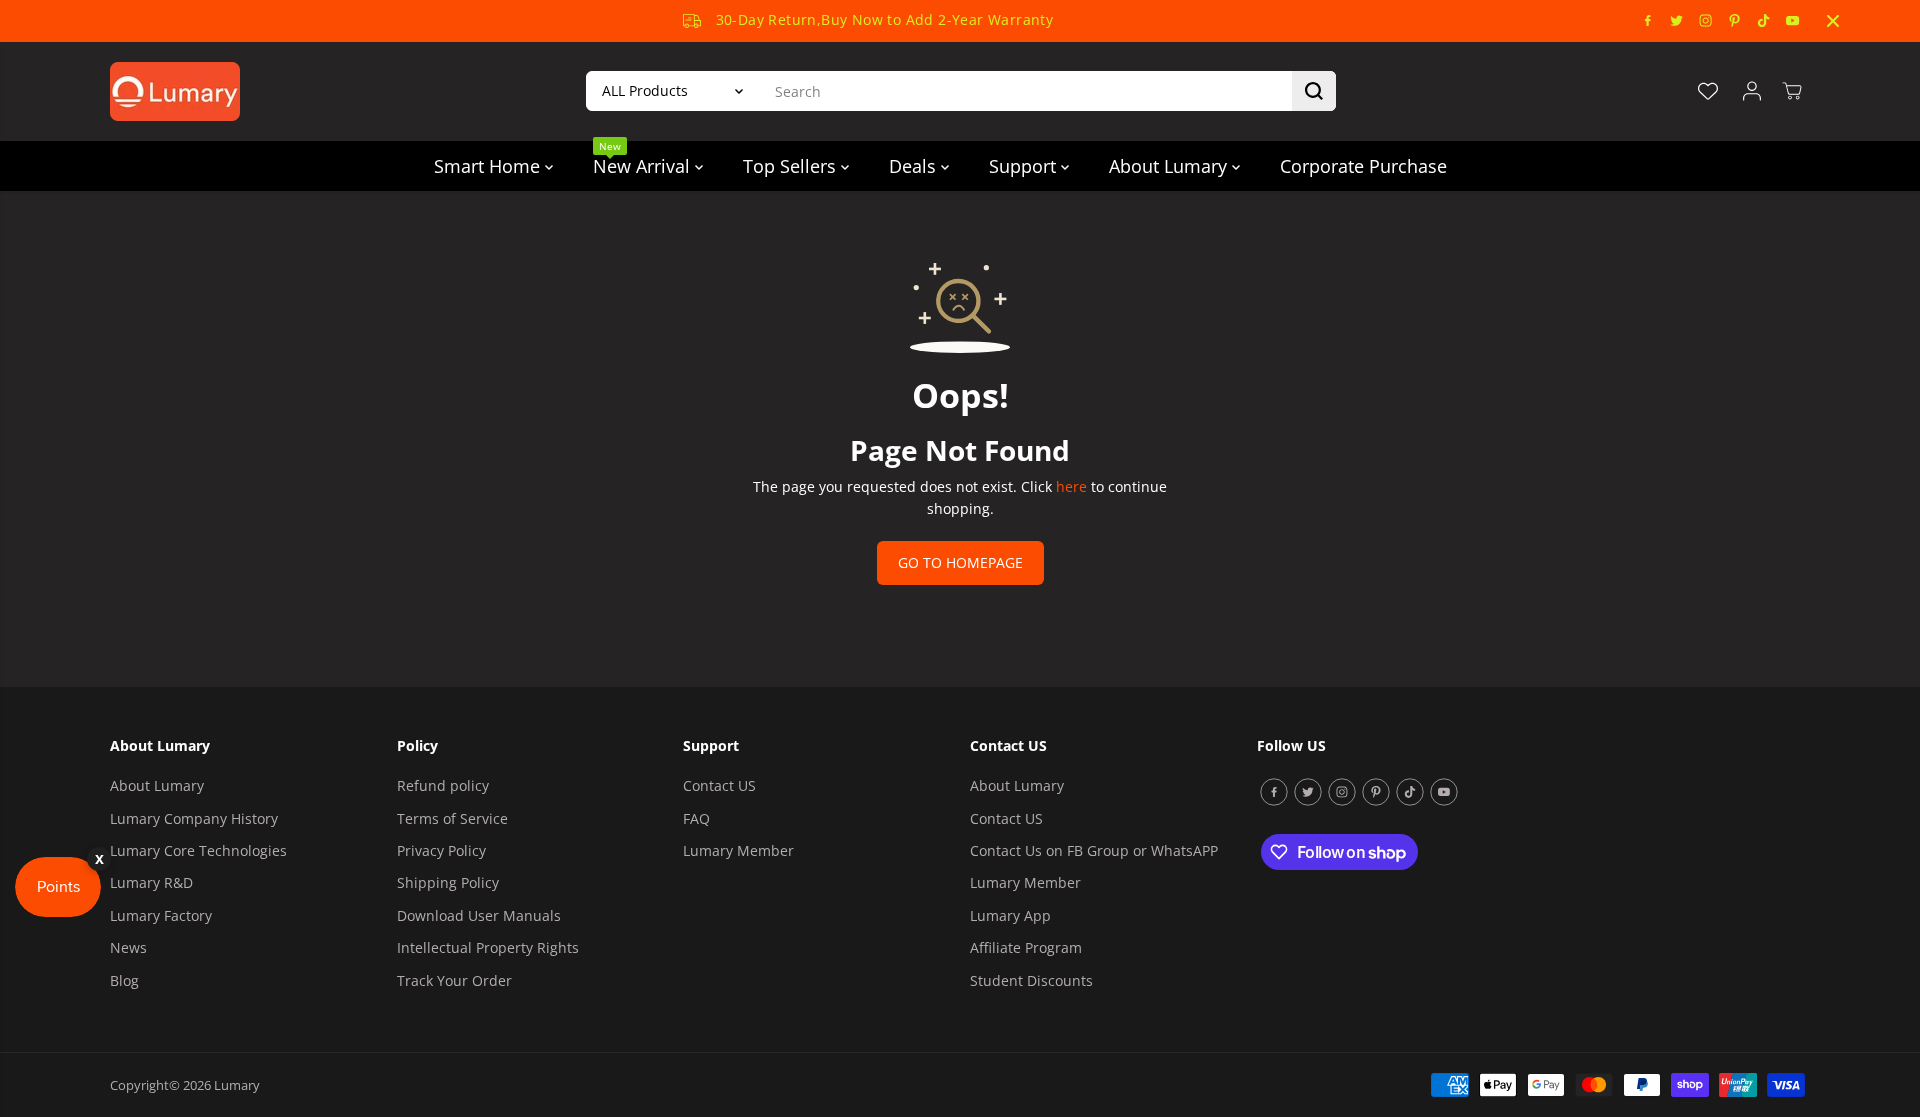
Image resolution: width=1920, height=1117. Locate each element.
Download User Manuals (479, 915)
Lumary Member (738, 850)
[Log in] (1752, 91)
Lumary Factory (161, 915)
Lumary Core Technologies (198, 850)
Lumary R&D (151, 882)
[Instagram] (1706, 21)
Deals (915, 166)
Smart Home (489, 166)
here (1071, 486)
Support (1025, 166)
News (128, 947)
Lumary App (1010, 915)
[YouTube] (1793, 21)
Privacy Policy (441, 850)
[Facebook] (1648, 21)
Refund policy (443, 785)
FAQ (696, 818)
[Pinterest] (1735, 21)
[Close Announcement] (1833, 21)
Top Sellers (792, 166)
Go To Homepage (960, 562)
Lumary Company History (194, 818)
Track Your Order (454, 980)
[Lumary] (175, 91)
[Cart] (1792, 91)
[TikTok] (1764, 21)
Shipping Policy (448, 882)
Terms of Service (452, 818)
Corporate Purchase (1363, 166)
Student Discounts (1031, 980)
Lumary (237, 1085)
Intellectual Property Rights (488, 947)
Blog (124, 980)
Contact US (719, 785)
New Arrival (644, 159)
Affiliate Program (1026, 947)
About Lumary (1170, 166)
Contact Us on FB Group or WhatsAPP (1094, 850)
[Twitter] (1677, 21)
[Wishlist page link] (1708, 91)
